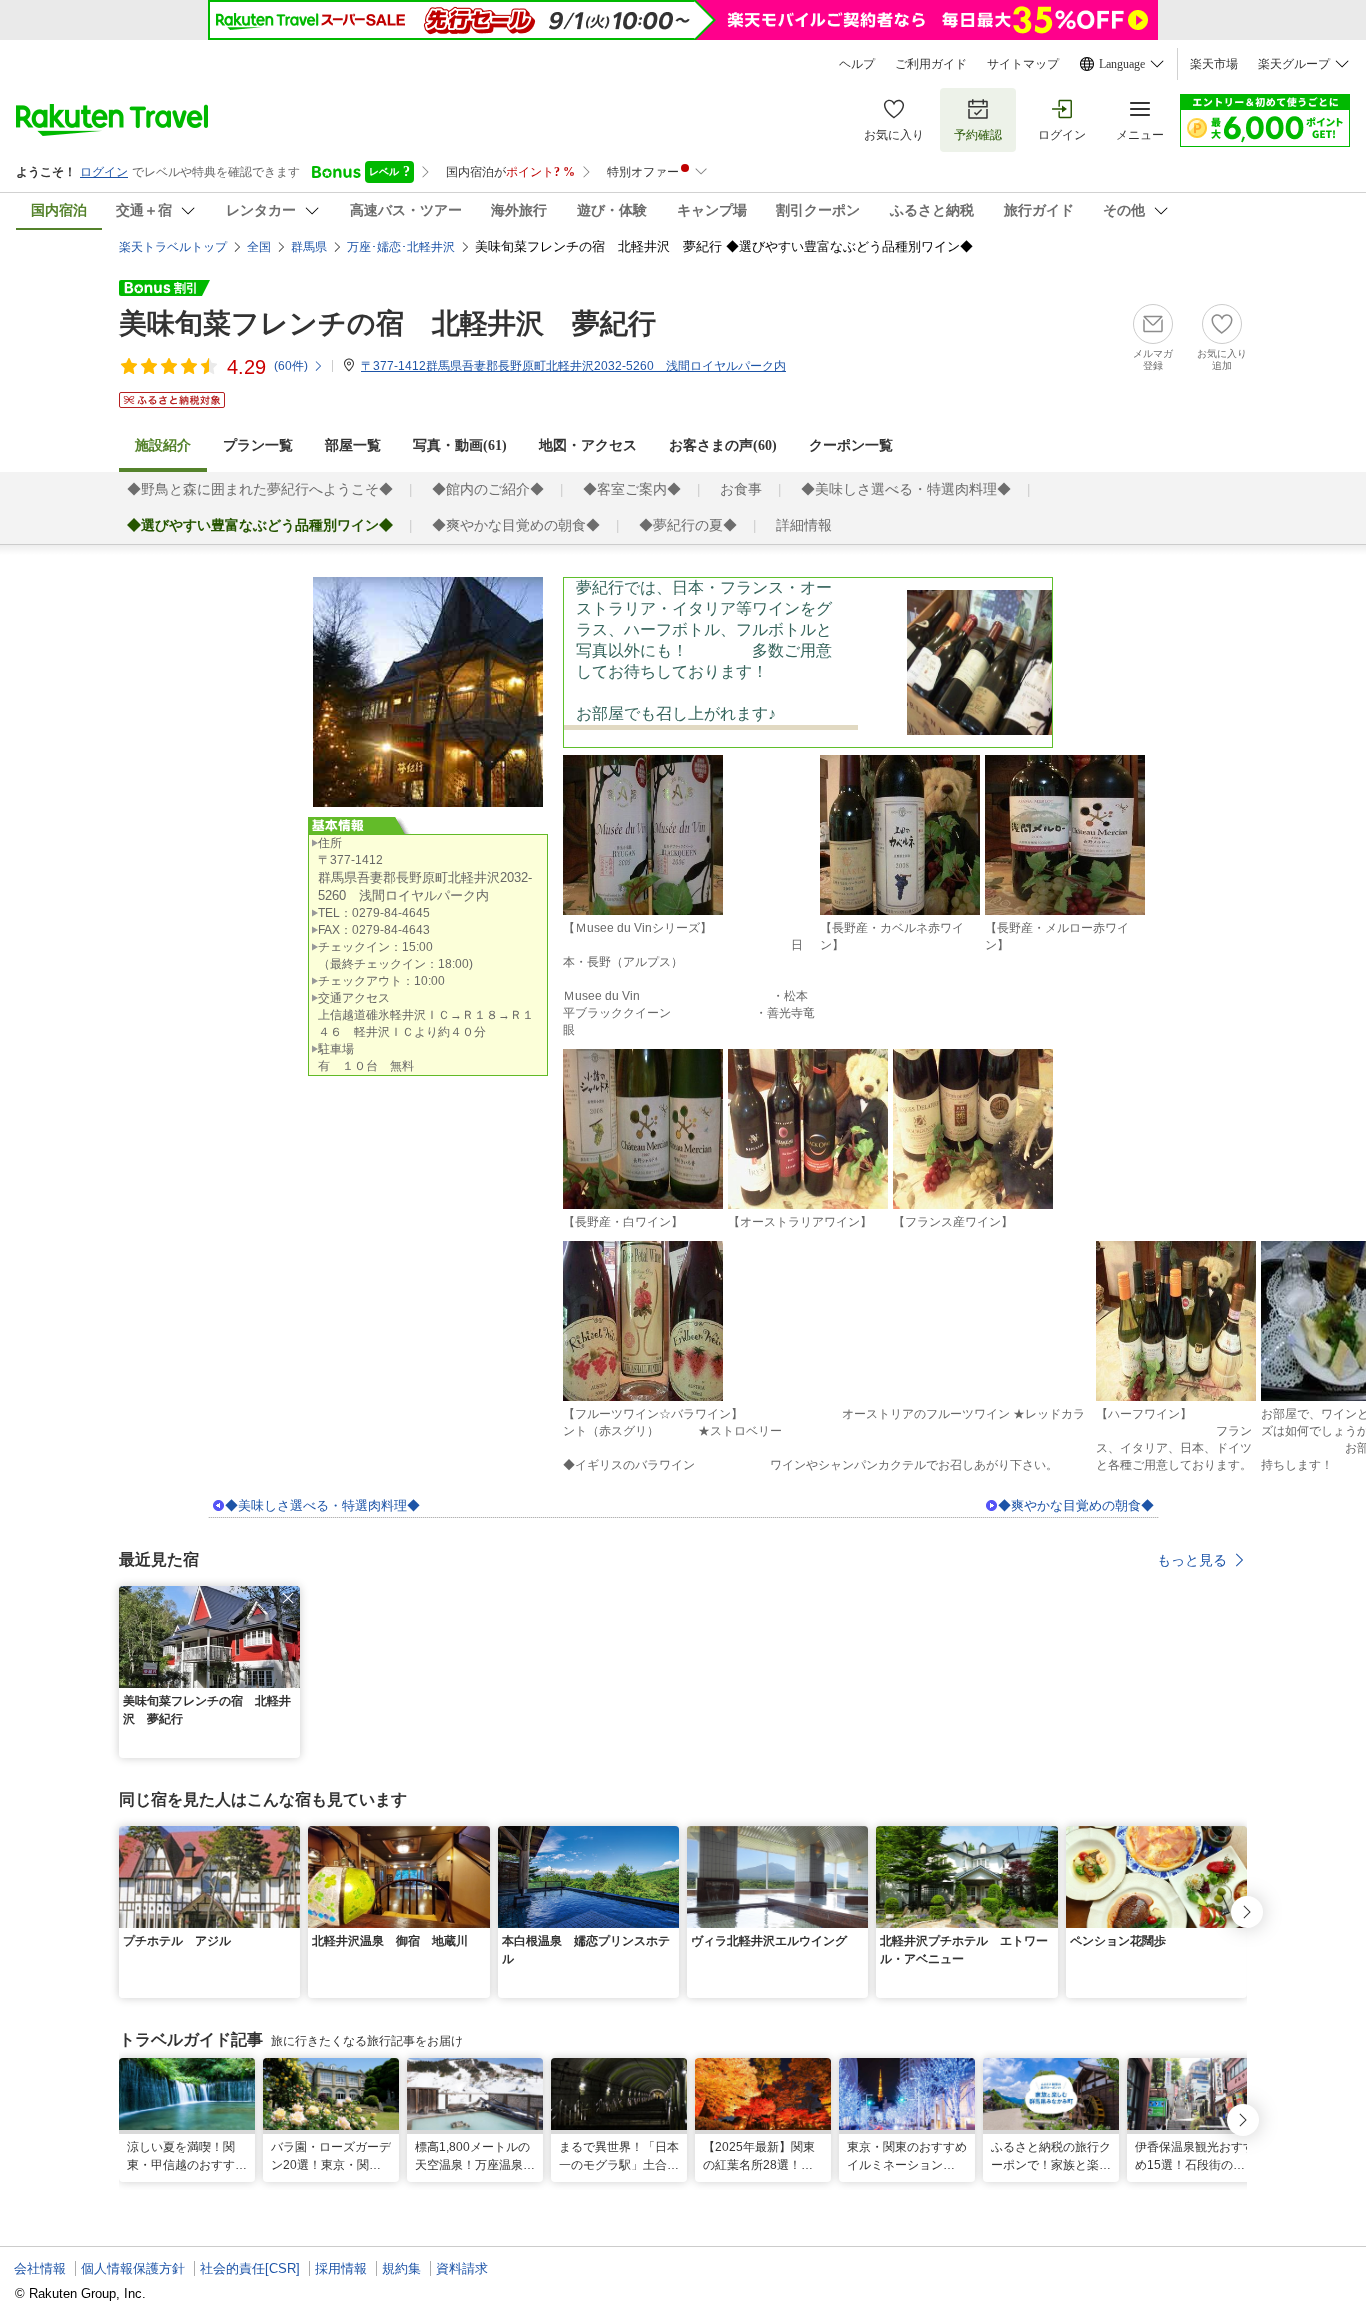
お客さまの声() (723, 445)
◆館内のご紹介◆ (488, 489)
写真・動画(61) (460, 445)
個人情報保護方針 (133, 2268)
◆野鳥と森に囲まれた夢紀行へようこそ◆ (260, 489)
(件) (291, 366)
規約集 (401, 2268)
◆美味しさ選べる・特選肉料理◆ (906, 489)
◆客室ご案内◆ (632, 489)
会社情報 (40, 2268)
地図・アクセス (588, 445)
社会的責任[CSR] (250, 2268)
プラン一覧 (258, 445)
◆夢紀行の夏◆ (688, 525)
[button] (288, 1598)
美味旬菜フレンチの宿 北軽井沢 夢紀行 (387, 323)
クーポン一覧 (851, 445)
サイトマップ (1023, 64)
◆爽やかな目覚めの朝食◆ (516, 525)
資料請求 (462, 2268)
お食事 (741, 489)
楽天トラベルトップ (173, 247)
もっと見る (1192, 1560)
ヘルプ (857, 64)
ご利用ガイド (931, 64)
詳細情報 (804, 525)
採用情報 (341, 2268)
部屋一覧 (353, 445)
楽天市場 (1214, 64)
